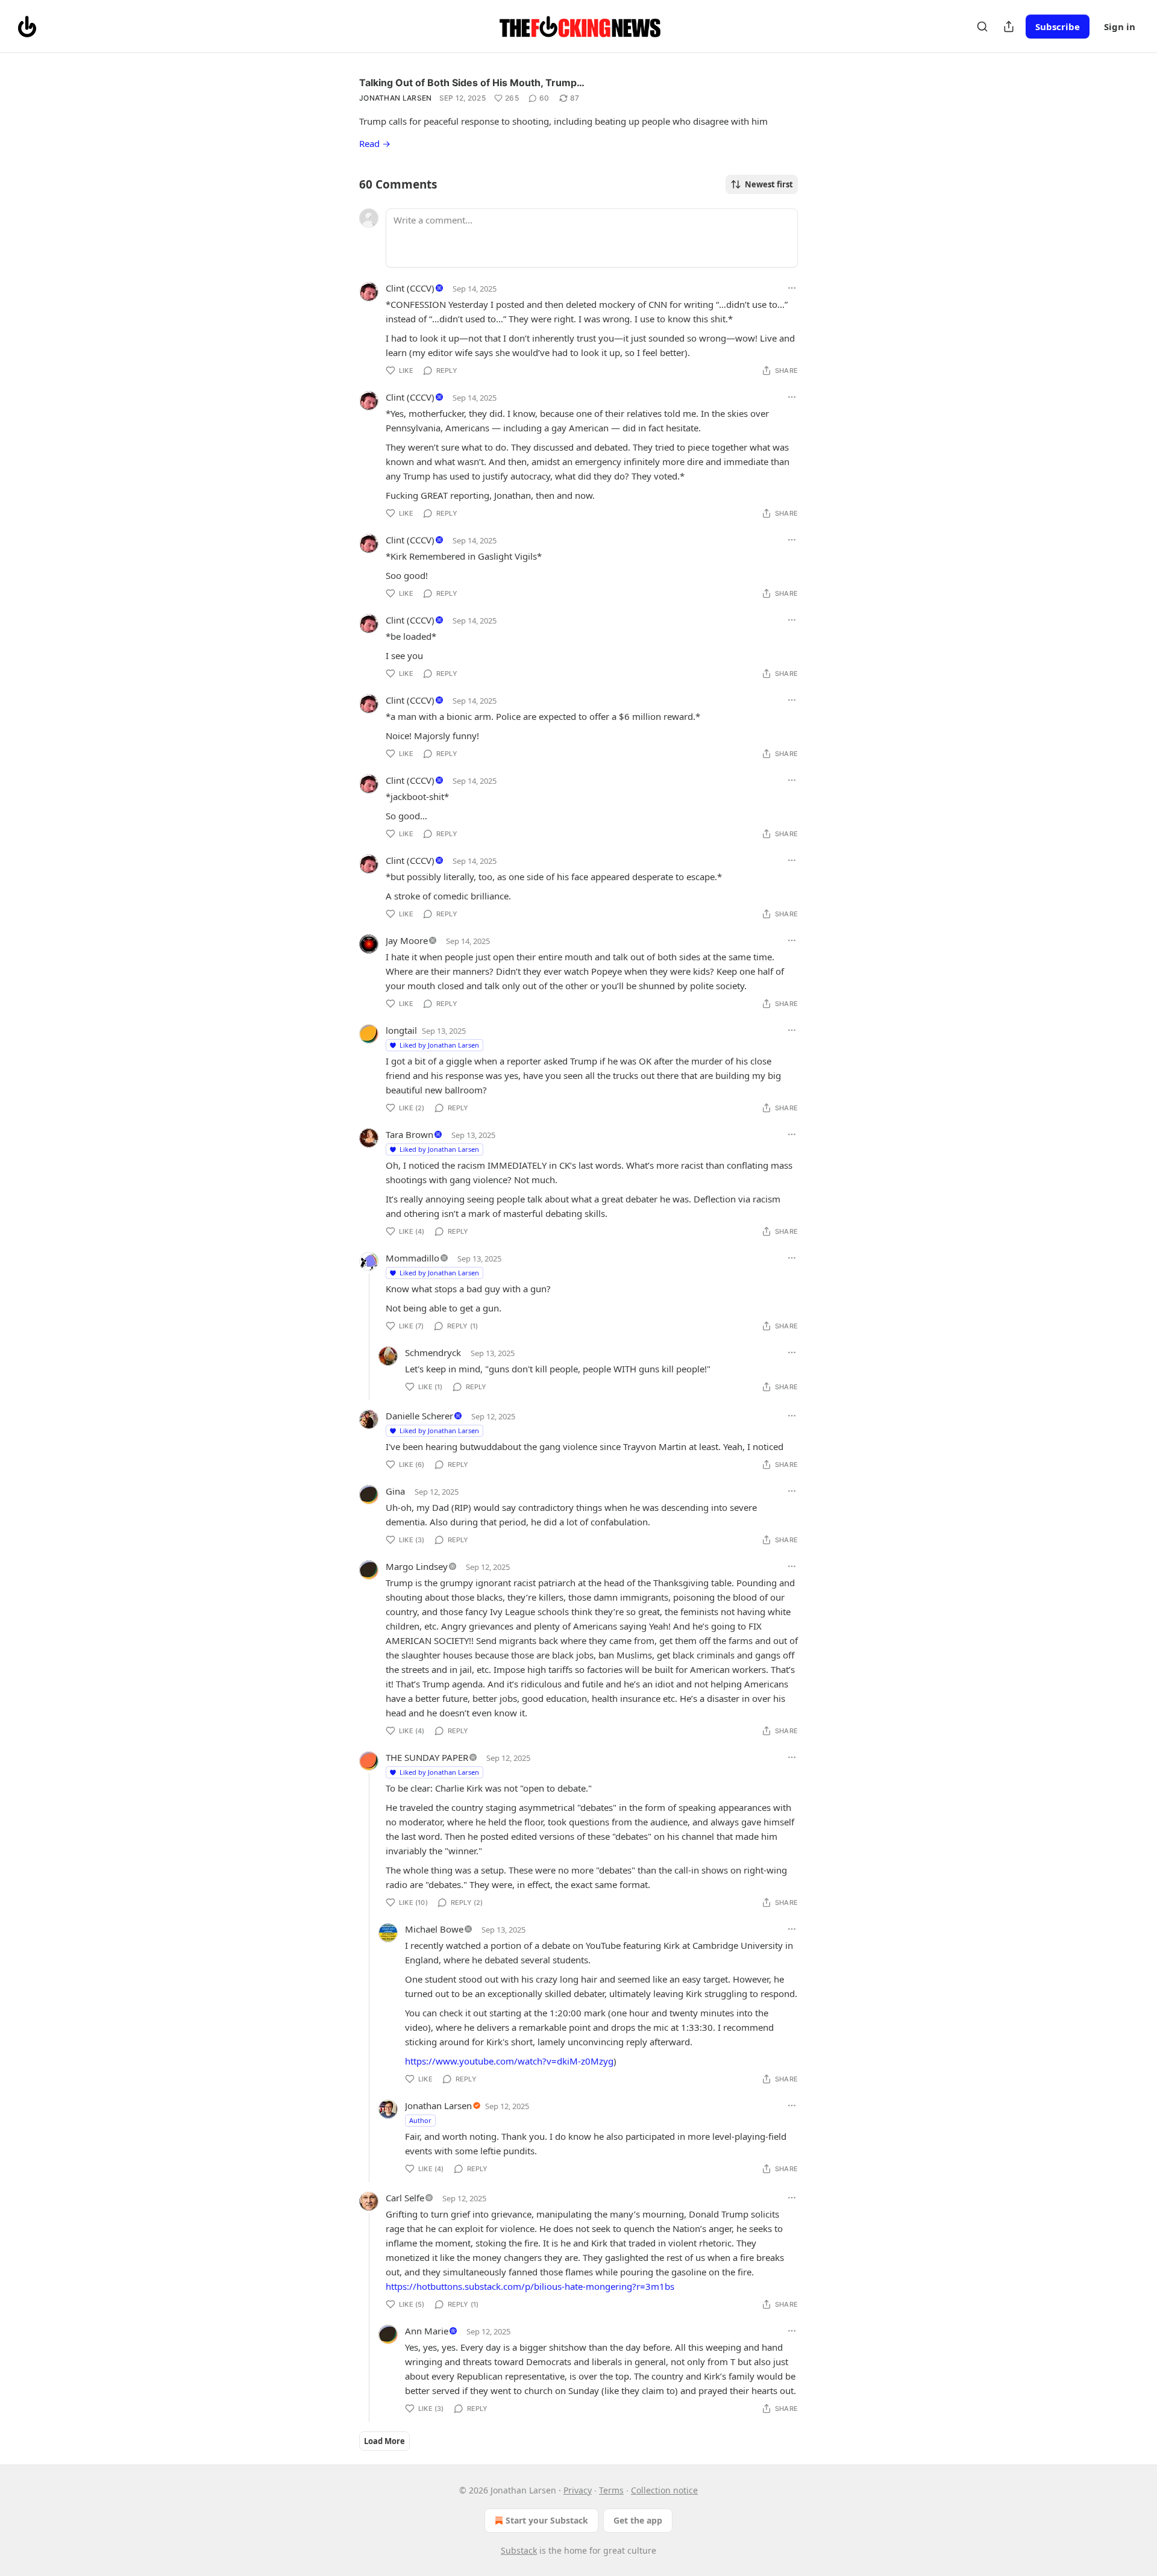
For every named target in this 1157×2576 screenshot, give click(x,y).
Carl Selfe (405, 2198)
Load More (384, 2441)
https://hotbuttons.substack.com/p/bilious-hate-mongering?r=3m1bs (530, 2286)
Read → (375, 143)
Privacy (578, 2490)
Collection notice (664, 2490)
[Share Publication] (1009, 27)
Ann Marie (427, 2331)
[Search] (982, 27)
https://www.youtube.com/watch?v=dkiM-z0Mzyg (509, 2061)
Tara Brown (409, 1134)
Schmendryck (433, 1352)
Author (420, 2120)
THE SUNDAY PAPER (427, 1757)
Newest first (769, 184)
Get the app (638, 2520)
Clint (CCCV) (410, 288)
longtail (401, 1030)
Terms (611, 2490)
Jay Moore (407, 940)
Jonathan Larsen (396, 98)
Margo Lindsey (417, 1566)
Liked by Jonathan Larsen (439, 1045)
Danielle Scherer (419, 1416)
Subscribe (1058, 27)
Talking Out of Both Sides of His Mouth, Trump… (472, 83)
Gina (395, 1491)
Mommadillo (412, 1258)
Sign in (1120, 27)
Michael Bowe (434, 1929)
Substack (519, 2550)
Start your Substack (547, 2520)
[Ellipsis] (792, 288)
